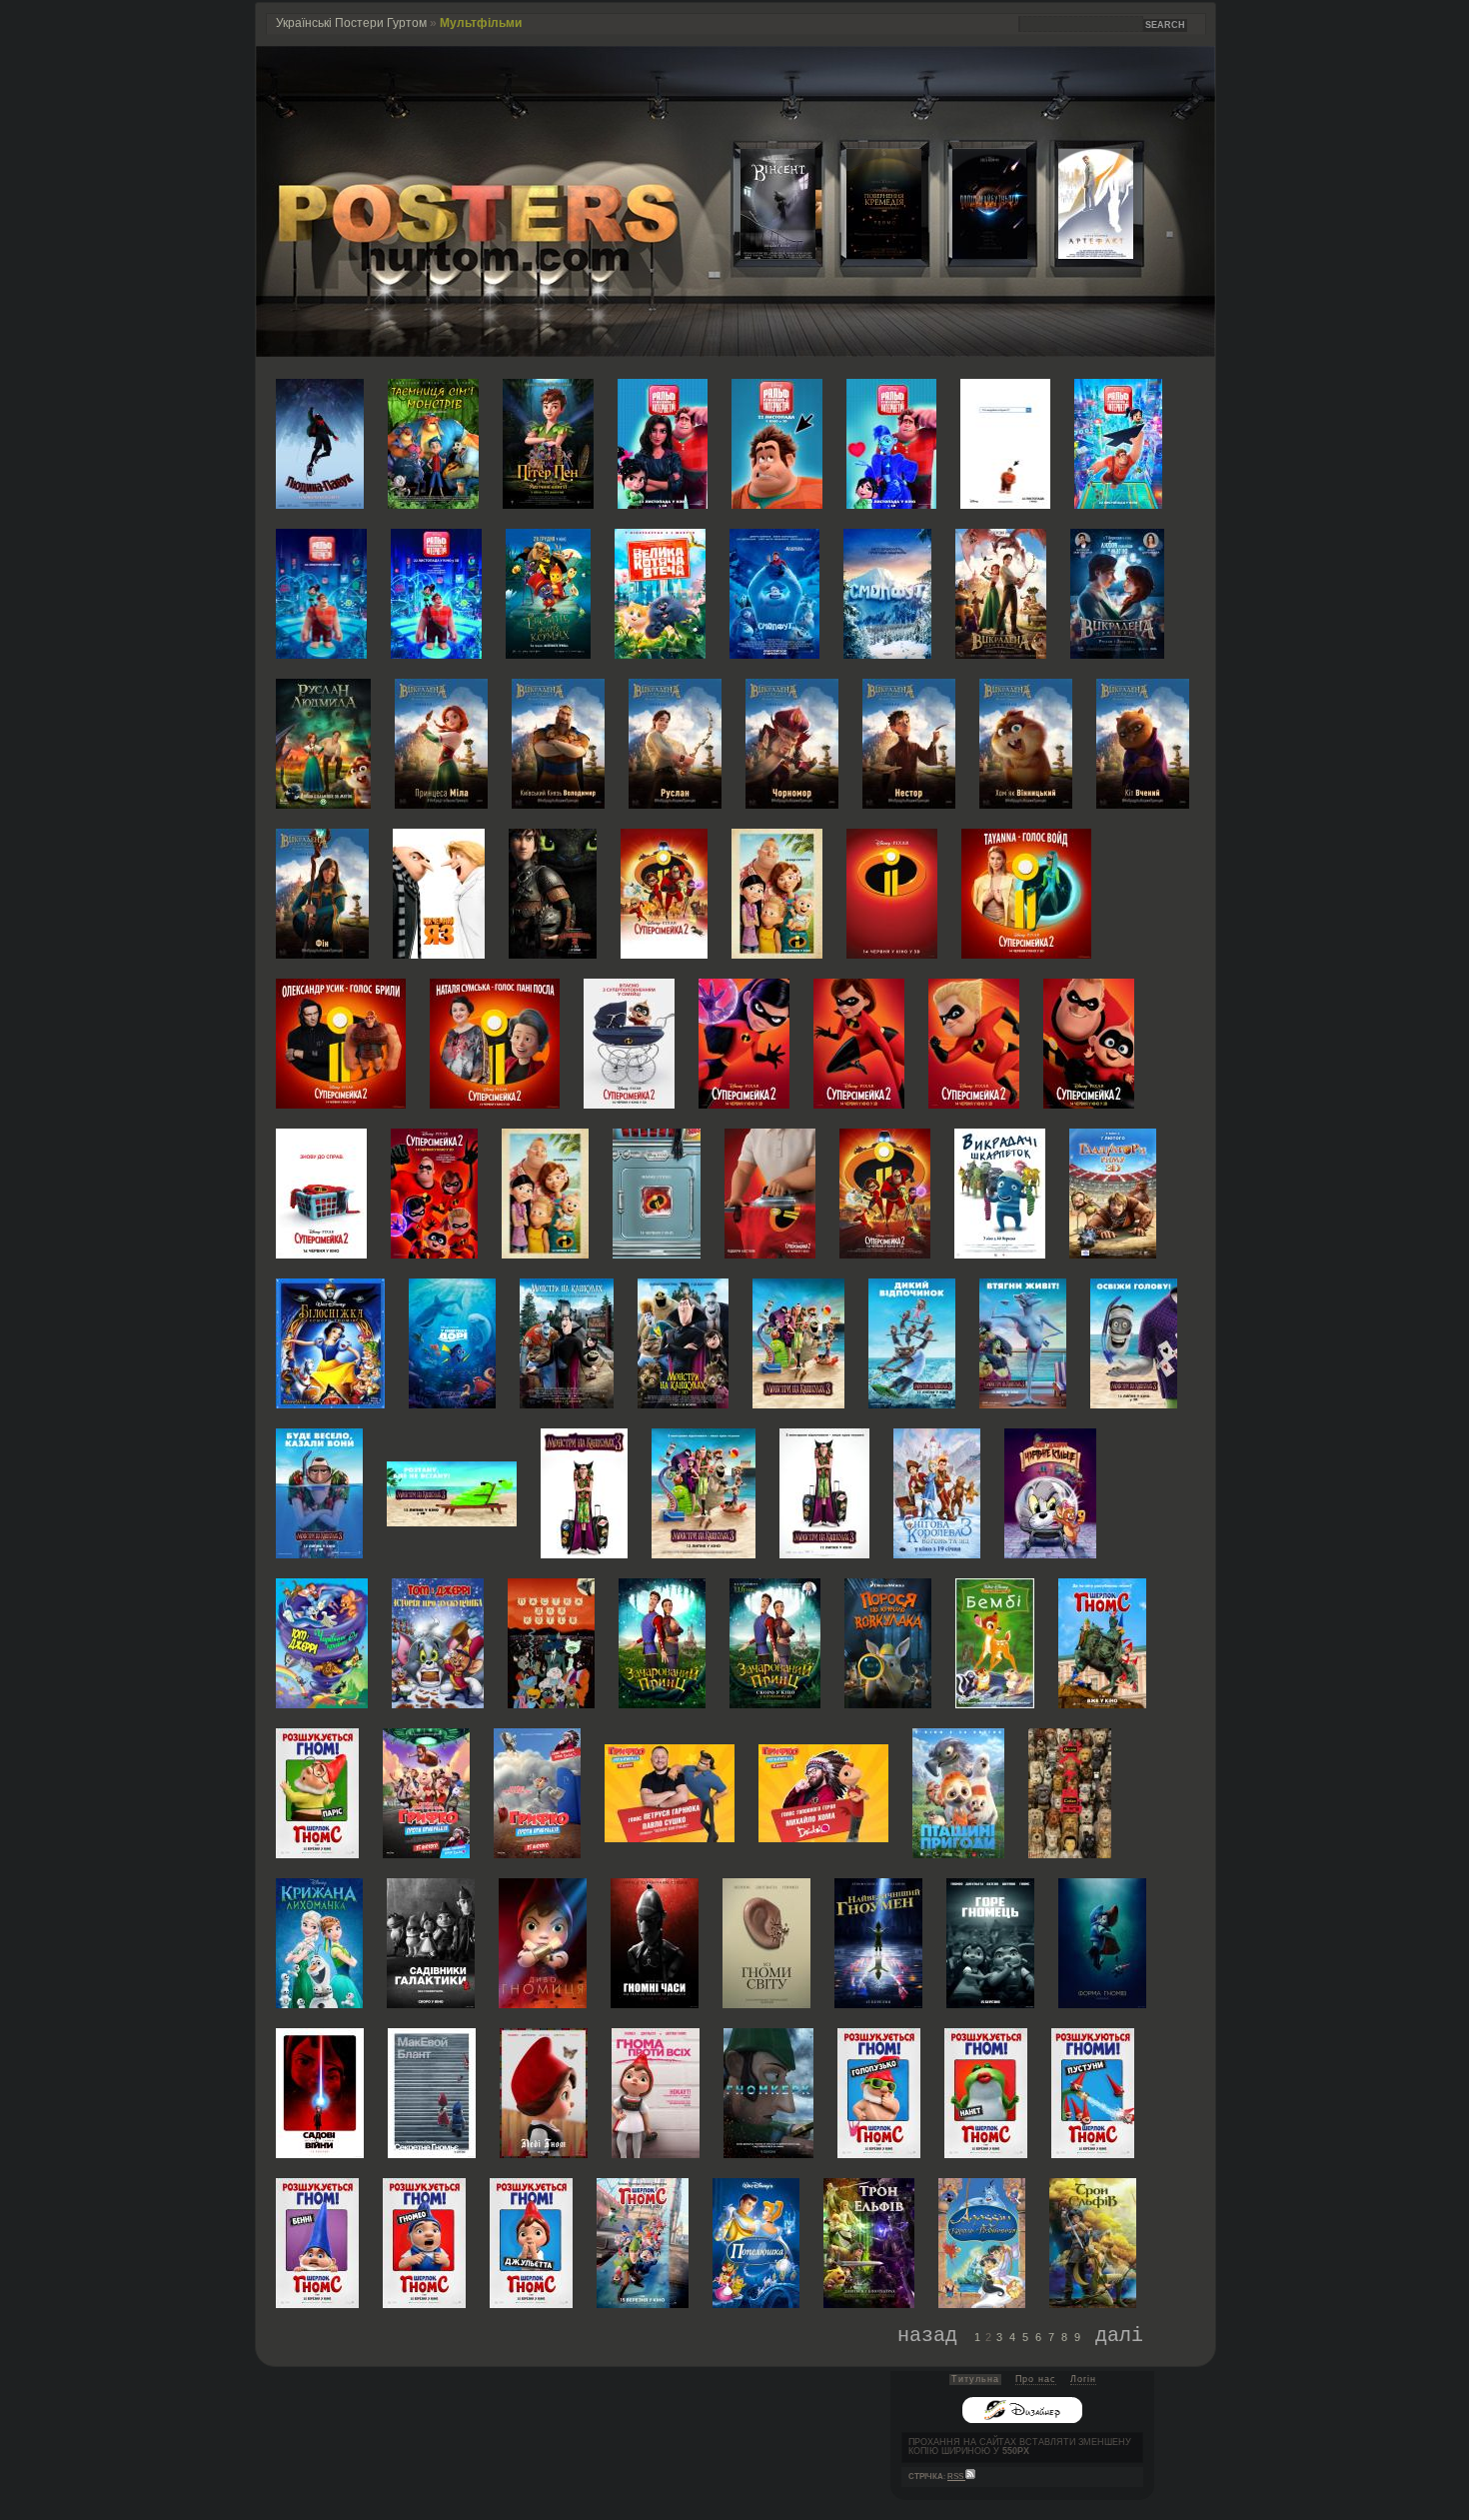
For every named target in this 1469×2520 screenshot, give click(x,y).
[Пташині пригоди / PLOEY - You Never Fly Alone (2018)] (958, 1792)
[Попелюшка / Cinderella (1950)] (756, 2242)
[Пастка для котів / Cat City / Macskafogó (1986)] (551, 1642)
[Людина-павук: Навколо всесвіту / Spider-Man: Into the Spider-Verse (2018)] (320, 442)
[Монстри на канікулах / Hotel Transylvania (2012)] (567, 1342)
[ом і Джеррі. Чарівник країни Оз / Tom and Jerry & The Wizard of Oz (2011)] (322, 1642)
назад (927, 2334)
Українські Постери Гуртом (351, 23)
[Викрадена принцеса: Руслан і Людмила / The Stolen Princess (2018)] (1001, 592)
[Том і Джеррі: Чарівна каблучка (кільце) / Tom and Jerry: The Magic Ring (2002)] (1050, 1492)
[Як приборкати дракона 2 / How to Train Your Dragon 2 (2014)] (553, 892)
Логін (1083, 2379)
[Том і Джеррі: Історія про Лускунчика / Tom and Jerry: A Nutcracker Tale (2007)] (438, 1642)
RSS (956, 2477)
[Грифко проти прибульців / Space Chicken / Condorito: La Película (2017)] (426, 1792)
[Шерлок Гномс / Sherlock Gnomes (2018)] (1102, 1642)
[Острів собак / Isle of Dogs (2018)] (1070, 1792)
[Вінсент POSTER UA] (762, 254)
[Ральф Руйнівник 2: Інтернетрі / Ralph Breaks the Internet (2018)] (663, 442)
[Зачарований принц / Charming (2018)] (662, 1642)
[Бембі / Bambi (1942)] (995, 1642)
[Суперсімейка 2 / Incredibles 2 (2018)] (664, 892)
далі (1119, 2334)
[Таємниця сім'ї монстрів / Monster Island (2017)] (433, 442)
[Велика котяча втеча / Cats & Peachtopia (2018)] (660, 592)
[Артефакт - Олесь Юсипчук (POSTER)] (1080, 254)
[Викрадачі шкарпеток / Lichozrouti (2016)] (1000, 1192)
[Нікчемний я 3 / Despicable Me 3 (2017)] (439, 892)
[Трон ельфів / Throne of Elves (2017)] (869, 2242)
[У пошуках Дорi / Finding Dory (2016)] (452, 1342)
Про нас (1036, 2379)
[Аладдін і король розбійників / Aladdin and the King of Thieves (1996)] (982, 2242)
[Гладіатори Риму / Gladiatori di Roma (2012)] (1113, 1192)
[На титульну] (735, 352)
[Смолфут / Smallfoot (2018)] (774, 592)
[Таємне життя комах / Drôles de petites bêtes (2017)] (548, 592)
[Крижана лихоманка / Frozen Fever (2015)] (319, 1942)
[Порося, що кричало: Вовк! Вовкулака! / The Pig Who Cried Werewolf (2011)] (888, 1642)
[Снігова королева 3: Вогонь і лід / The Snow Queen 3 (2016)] (937, 1492)
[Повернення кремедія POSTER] (868, 254)
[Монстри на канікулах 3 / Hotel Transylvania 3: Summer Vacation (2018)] (798, 1342)
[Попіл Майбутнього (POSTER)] (974, 254)
